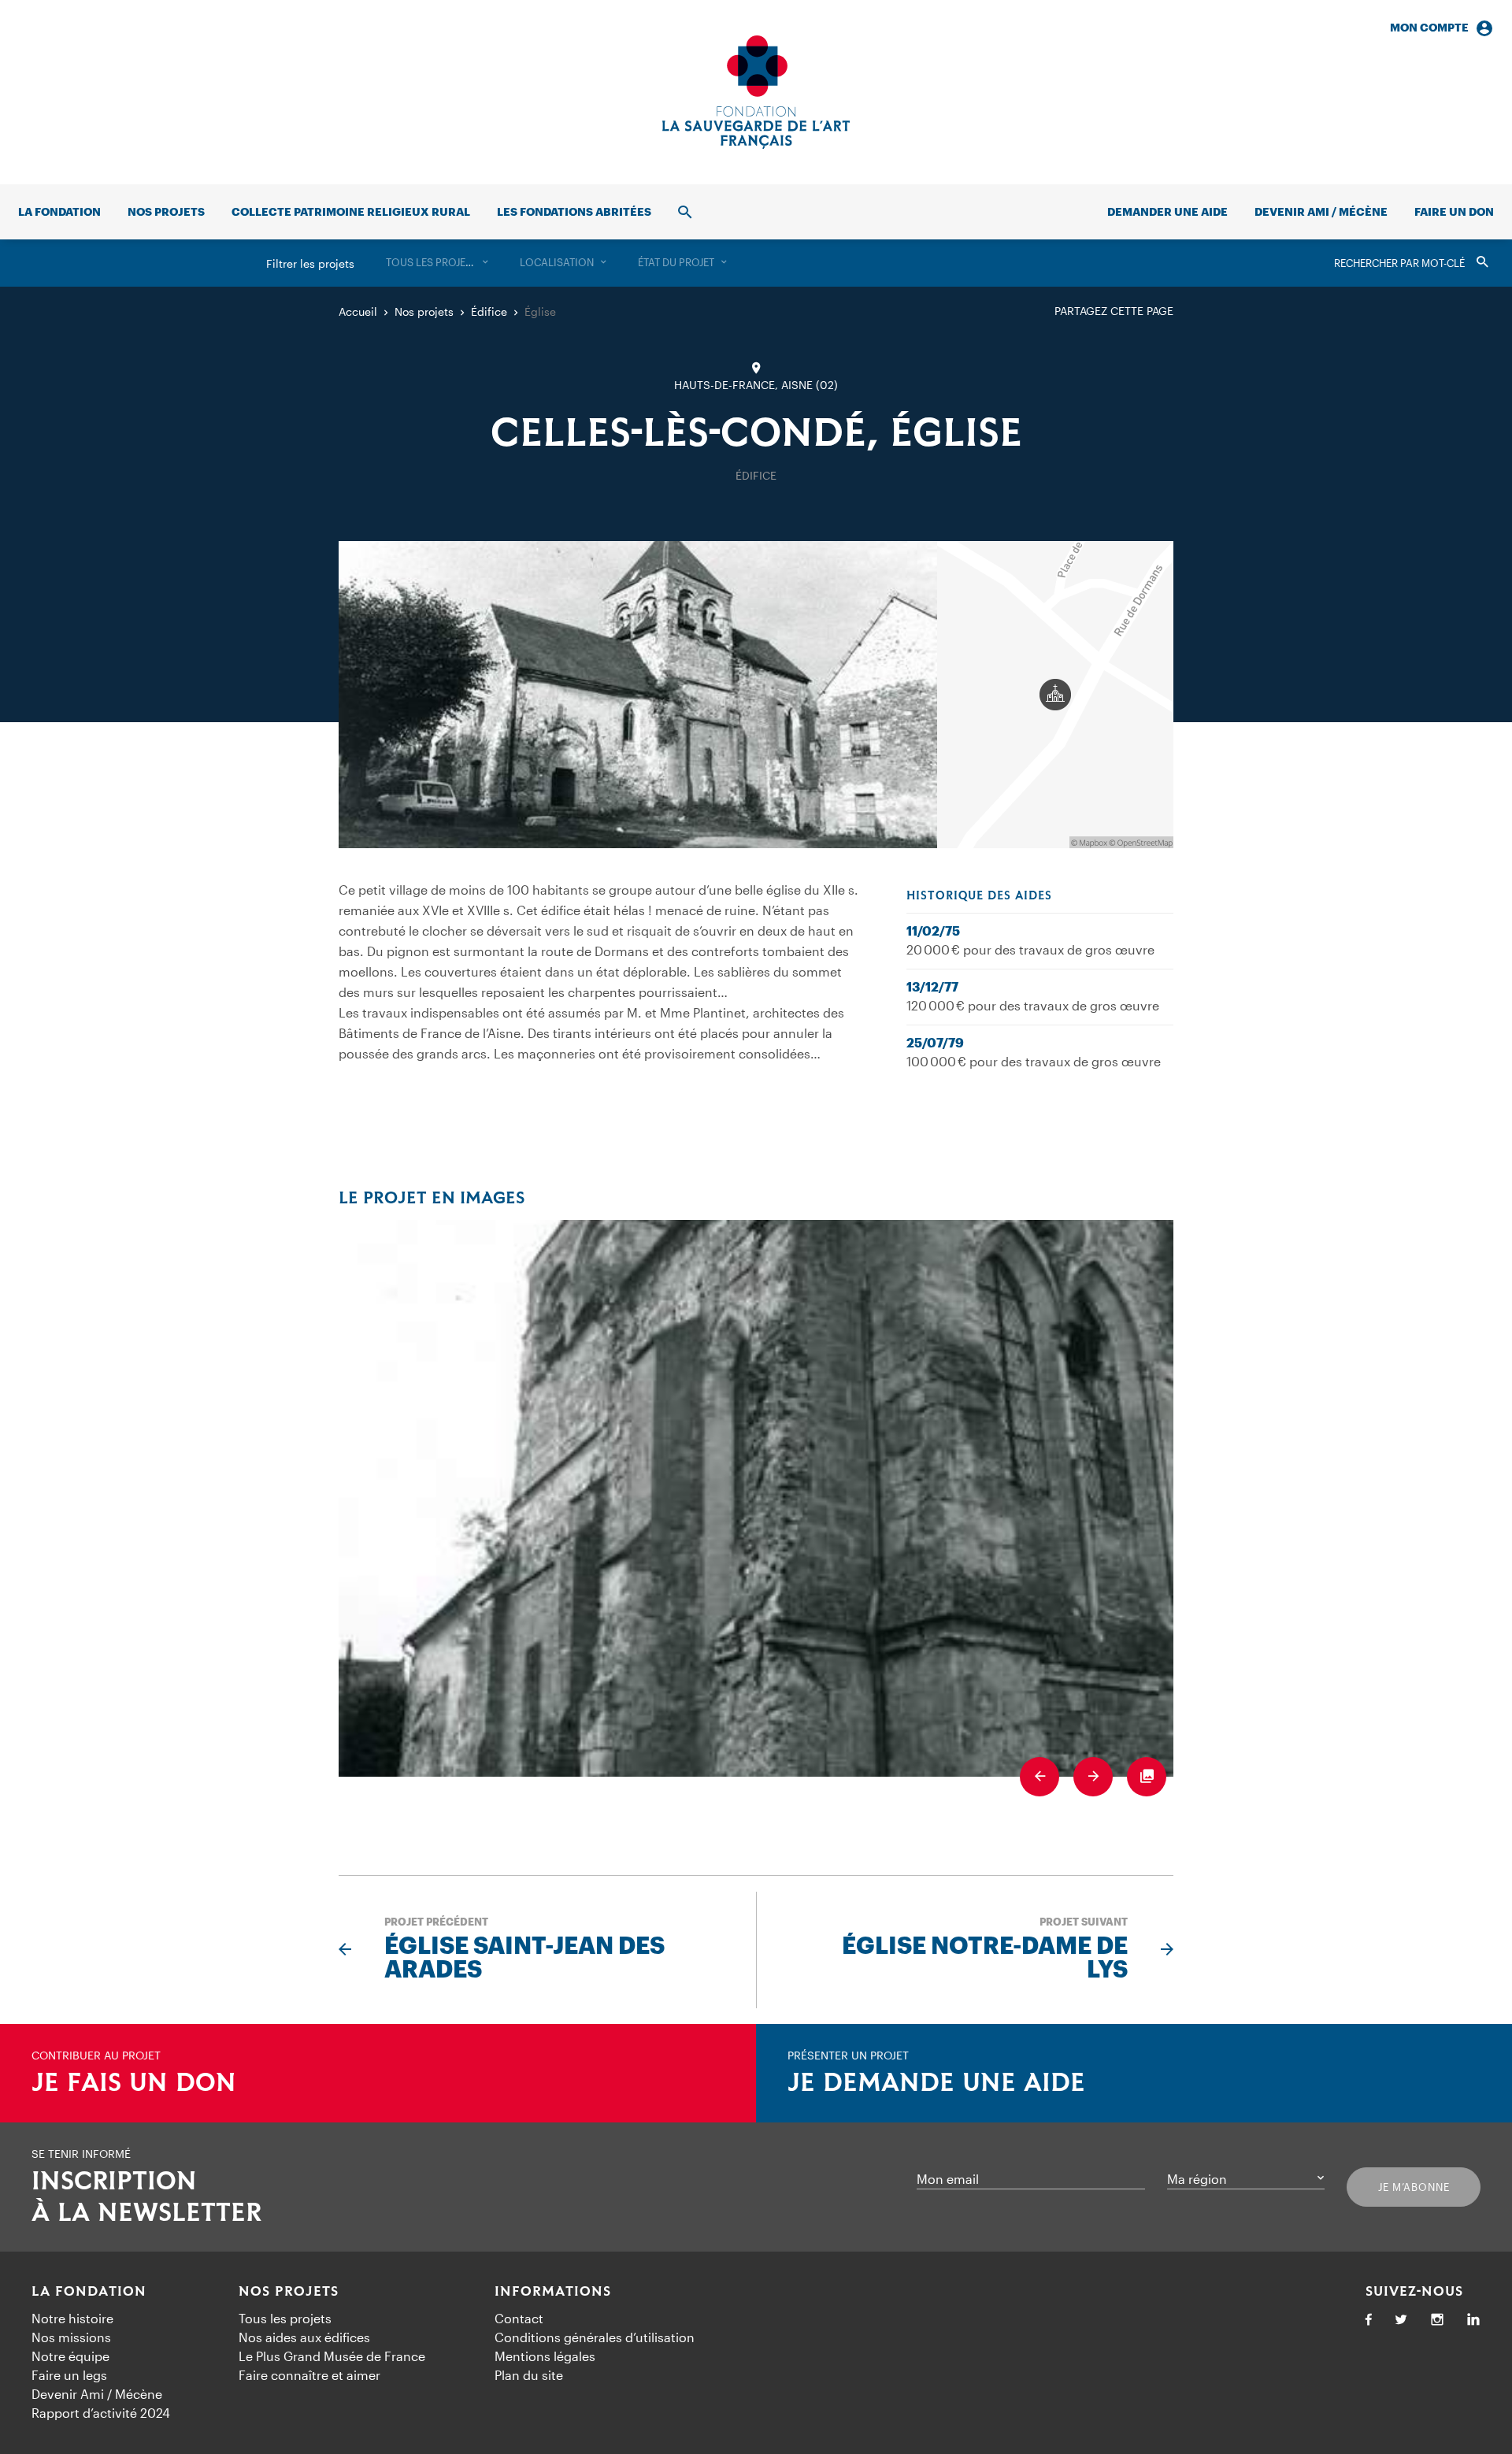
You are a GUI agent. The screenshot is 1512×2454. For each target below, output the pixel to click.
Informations (553, 2292)
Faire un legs (69, 2375)
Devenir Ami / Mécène (1321, 211)
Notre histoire (72, 2318)
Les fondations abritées (574, 211)
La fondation (59, 211)
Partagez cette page (1114, 311)
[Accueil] (756, 92)
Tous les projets (285, 2318)
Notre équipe (70, 2356)
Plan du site (529, 2375)
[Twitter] (1401, 2321)
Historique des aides (979, 896)
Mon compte (1429, 27)
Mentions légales (545, 2356)
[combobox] (437, 263)
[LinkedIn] (1473, 2321)
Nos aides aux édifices (304, 2337)
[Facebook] (1369, 2321)
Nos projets (166, 211)
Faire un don (1454, 211)
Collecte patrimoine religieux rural (351, 211)
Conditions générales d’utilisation (595, 2337)
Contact (519, 2318)
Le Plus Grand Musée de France (332, 2356)
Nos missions (71, 2337)
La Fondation (89, 2292)
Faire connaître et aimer (309, 2375)
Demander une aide (1167, 211)
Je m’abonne (1414, 2187)
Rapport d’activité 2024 (101, 2413)
